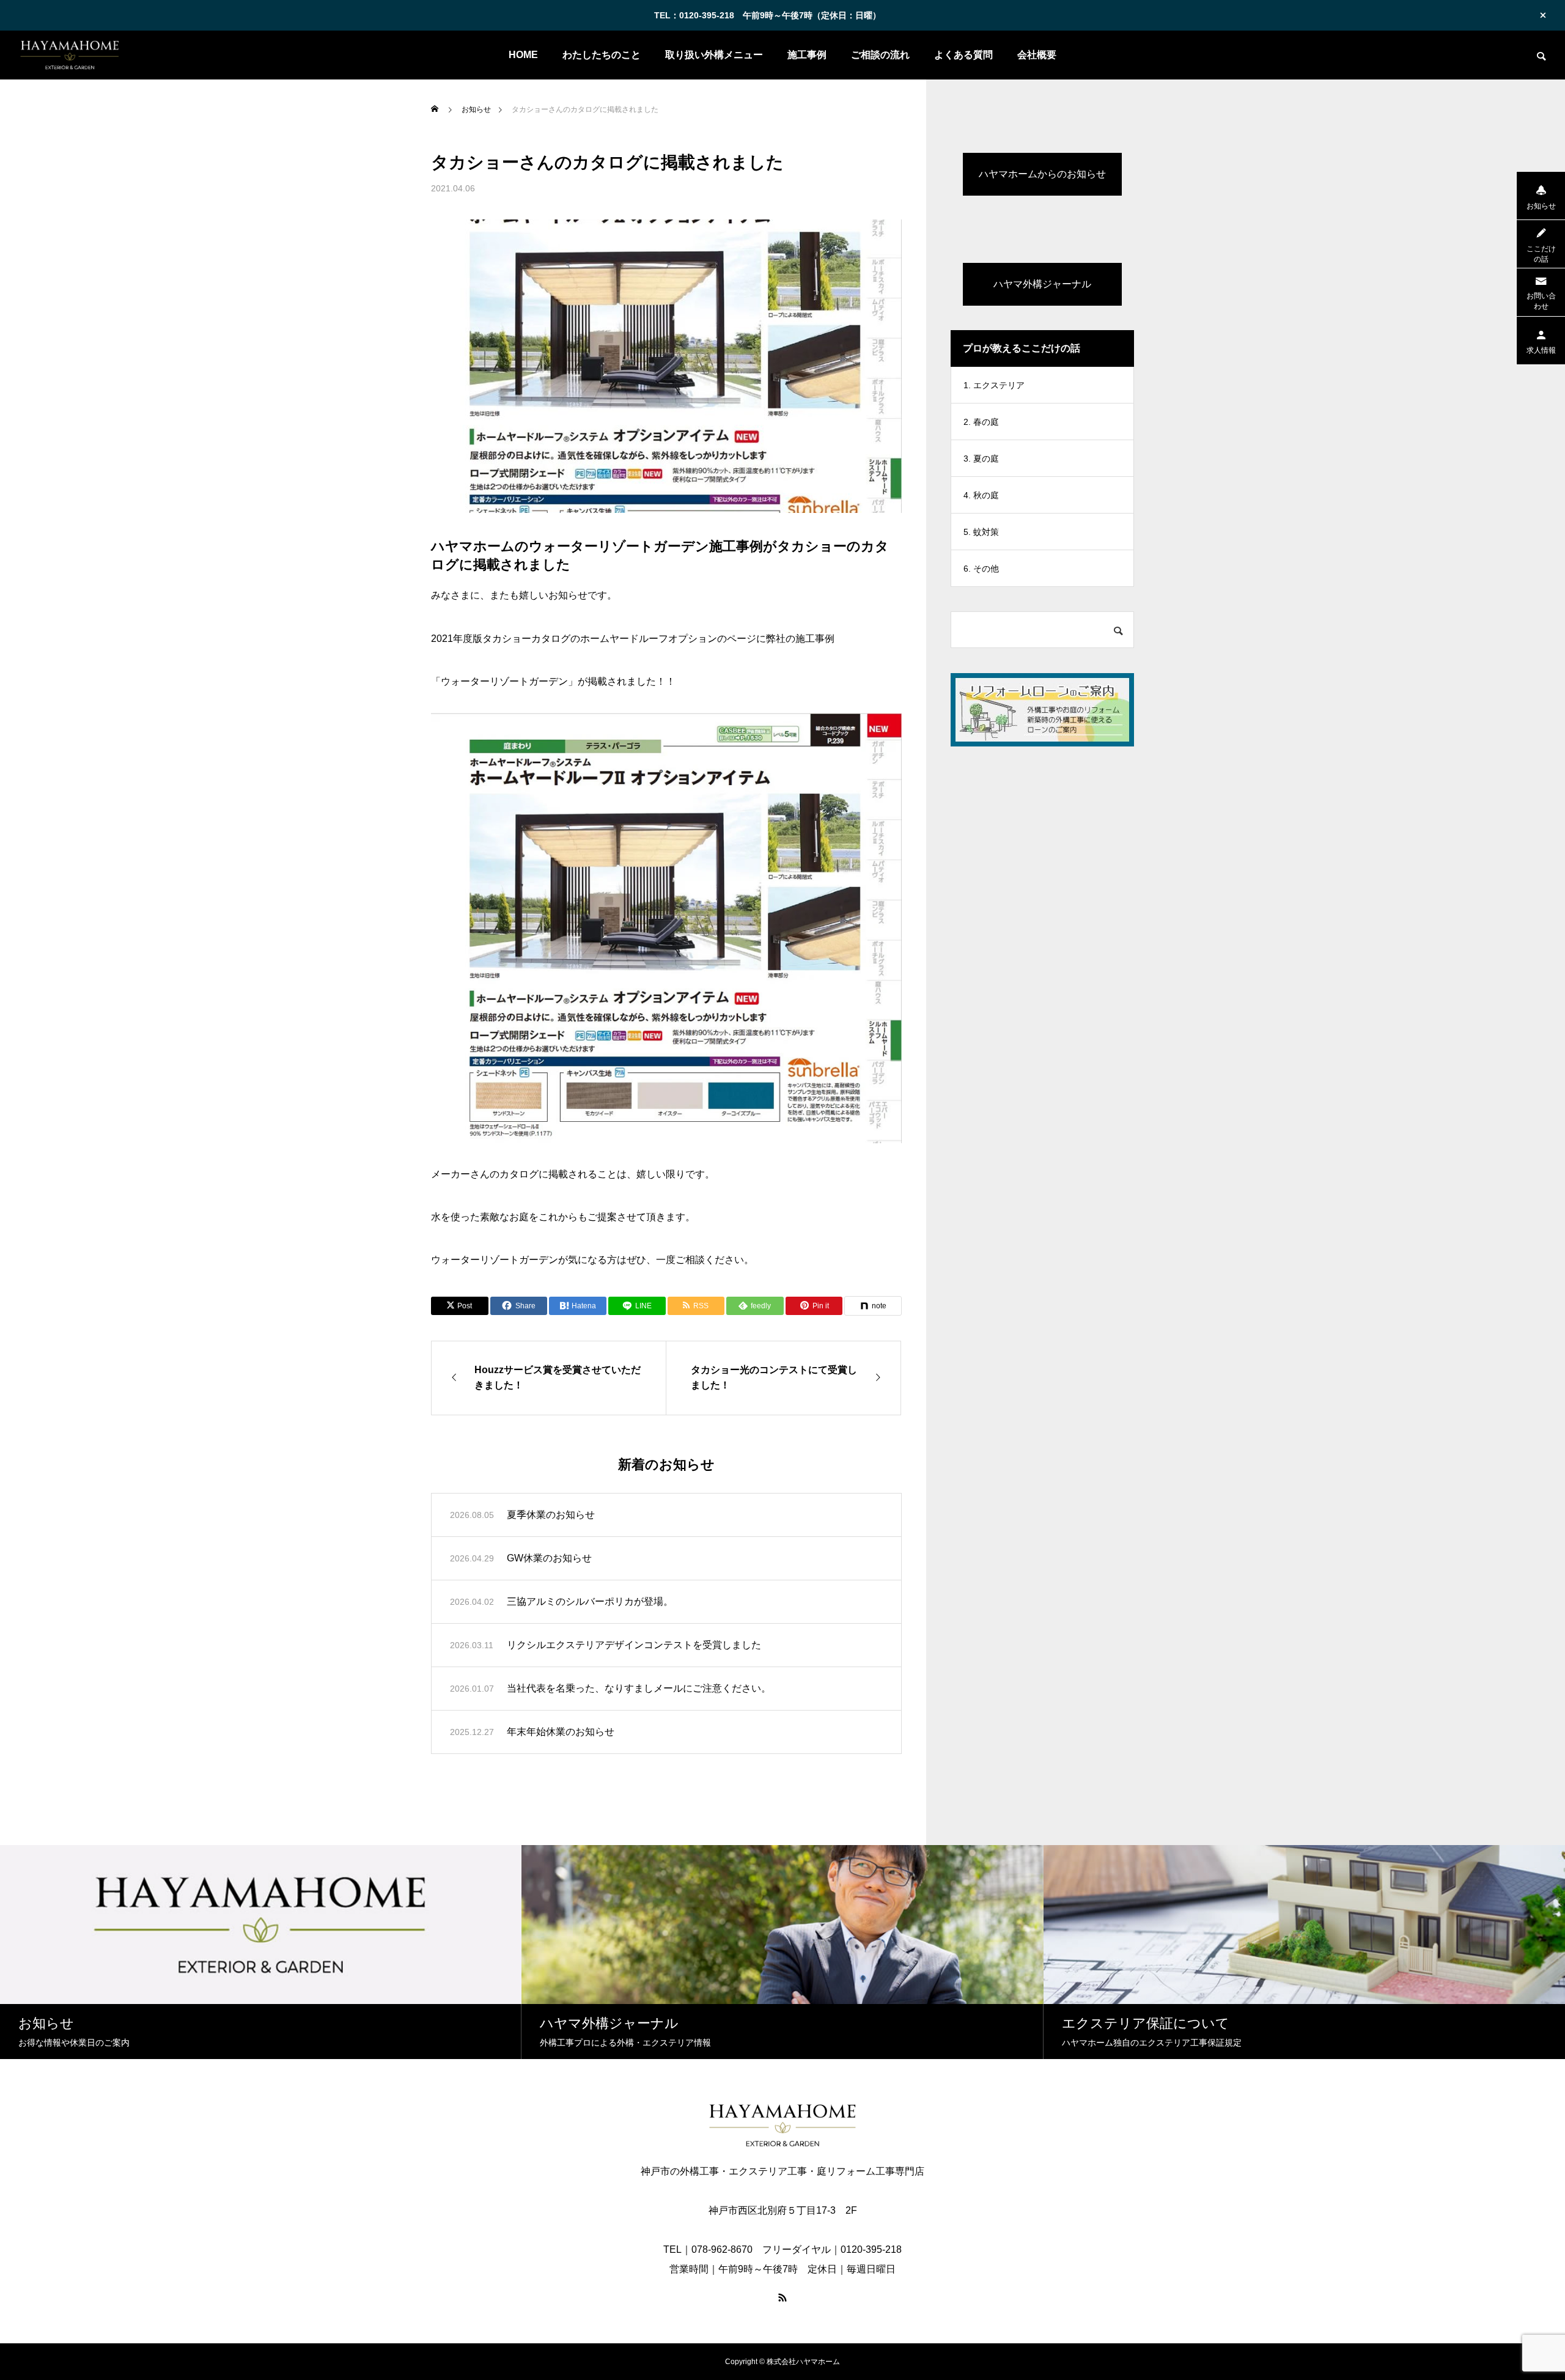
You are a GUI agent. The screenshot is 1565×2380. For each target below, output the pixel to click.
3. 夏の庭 (981, 459)
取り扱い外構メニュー (714, 55)
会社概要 (1037, 55)
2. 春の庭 (981, 422)
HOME (523, 55)
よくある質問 (963, 55)
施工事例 (807, 55)
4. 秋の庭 (981, 495)
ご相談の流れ (880, 55)
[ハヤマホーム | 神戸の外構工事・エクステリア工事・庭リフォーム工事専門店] (69, 55)
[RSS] (782, 2297)
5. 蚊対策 (981, 532)
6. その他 (981, 569)
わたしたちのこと (602, 55)
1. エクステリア (994, 385)
